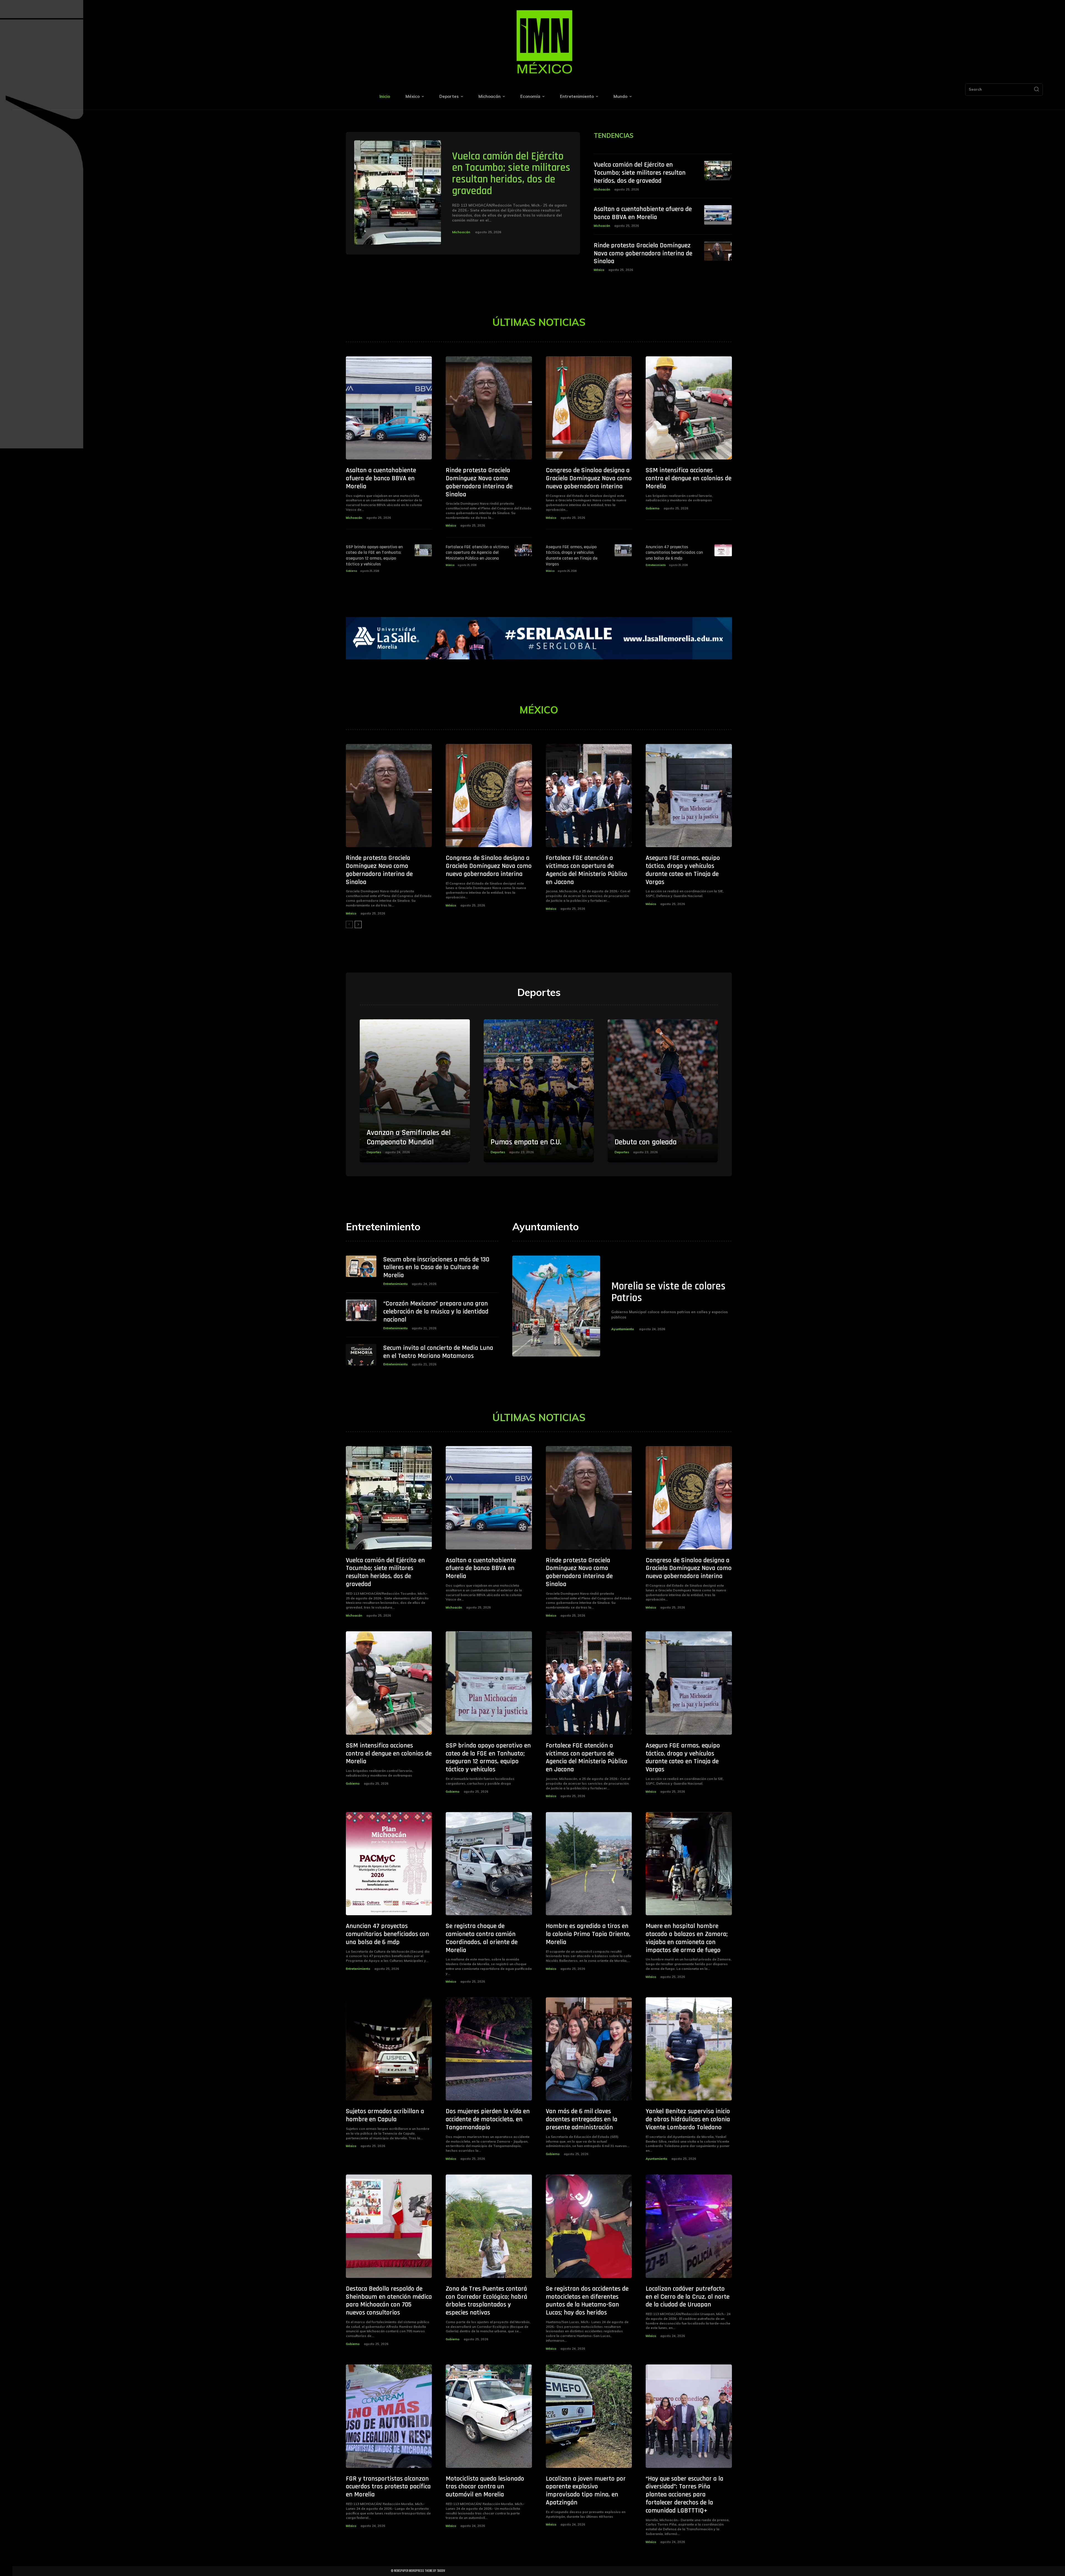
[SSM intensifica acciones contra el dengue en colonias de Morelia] (689, 408)
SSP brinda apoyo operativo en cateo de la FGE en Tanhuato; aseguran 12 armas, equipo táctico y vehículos (374, 556)
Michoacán (461, 232)
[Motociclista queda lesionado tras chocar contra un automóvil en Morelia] (489, 2416)
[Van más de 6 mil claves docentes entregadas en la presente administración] (589, 2049)
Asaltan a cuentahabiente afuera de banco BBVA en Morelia (643, 213)
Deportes (374, 1152)
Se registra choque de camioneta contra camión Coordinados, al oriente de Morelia (482, 1938)
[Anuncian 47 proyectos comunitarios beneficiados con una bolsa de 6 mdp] (723, 550)
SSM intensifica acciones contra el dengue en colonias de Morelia (689, 478)
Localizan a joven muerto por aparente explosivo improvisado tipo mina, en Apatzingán (586, 2491)
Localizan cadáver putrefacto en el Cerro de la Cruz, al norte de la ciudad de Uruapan (688, 2297)
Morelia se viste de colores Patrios (668, 1292)
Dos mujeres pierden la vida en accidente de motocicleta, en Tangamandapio (488, 2119)
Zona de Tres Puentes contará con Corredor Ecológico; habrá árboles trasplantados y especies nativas (486, 2301)
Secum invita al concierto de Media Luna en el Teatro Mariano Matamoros (438, 1352)
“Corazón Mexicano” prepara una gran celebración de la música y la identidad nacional (436, 1312)
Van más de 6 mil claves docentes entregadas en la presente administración (582, 2119)
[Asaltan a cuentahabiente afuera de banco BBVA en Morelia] (718, 215)
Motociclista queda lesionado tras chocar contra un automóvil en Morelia (485, 2487)
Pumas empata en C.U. (526, 1142)
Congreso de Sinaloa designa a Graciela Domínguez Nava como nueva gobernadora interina (589, 478)
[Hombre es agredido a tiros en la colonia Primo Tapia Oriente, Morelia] (589, 1864)
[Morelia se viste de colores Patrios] (556, 1306)
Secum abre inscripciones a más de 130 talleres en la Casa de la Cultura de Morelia (436, 1267)
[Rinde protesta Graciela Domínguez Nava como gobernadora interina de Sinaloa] (718, 251)
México (599, 270)
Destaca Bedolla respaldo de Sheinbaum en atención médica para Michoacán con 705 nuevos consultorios (389, 2301)
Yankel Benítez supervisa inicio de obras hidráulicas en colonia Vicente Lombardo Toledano (688, 2119)
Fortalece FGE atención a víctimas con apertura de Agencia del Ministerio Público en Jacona (477, 553)
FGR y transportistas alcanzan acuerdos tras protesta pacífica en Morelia (388, 2487)
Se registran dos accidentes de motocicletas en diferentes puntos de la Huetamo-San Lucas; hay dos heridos (587, 2301)
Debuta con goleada (646, 1142)
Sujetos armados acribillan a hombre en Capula (385, 2115)
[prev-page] (349, 924)
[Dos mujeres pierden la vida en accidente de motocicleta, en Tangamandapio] (489, 2049)
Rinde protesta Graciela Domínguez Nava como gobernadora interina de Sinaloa (643, 253)
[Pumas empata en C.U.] (539, 1091)
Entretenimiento (656, 565)
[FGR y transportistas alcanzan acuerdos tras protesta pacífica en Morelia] (389, 2416)
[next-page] (358, 924)
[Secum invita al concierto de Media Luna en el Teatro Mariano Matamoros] (361, 1355)
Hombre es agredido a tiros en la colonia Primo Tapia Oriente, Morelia (588, 1934)
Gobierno (653, 508)
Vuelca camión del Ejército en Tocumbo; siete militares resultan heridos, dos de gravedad (511, 174)
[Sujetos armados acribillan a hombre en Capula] (389, 2049)
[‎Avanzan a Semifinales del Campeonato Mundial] (415, 1091)
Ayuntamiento (623, 1329)
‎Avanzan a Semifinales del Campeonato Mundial (409, 1137)
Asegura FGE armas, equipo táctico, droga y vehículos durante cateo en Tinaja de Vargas (572, 556)
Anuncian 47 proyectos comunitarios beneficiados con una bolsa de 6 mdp (674, 553)
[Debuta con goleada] (663, 1091)
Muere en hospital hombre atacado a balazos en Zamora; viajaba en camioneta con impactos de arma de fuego (687, 1938)
